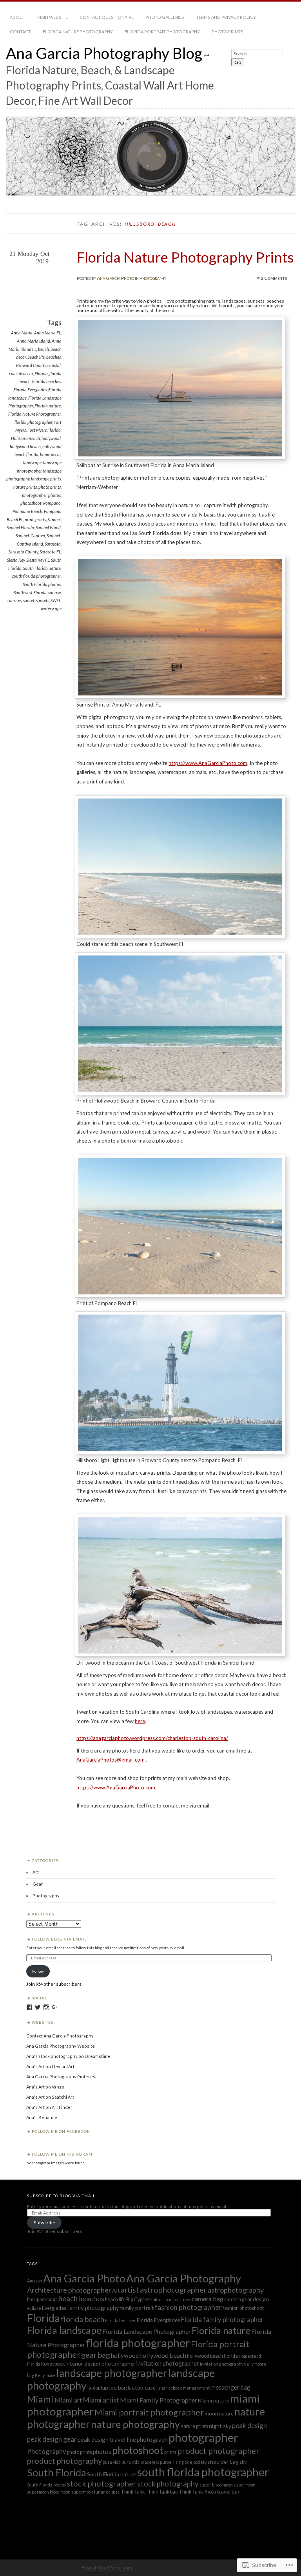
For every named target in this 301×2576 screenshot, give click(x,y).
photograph (152, 2439)
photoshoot (31, 503)
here (140, 1721)
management (196, 2388)
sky (243, 2462)
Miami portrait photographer (149, 2412)
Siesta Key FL (38, 560)
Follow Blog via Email (59, 1939)
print (29, 519)
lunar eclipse (169, 2388)
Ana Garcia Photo (115, 278)
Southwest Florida (30, 592)
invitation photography (222, 2364)
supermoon (245, 2485)
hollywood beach (25, 446)
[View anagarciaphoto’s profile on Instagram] (46, 2007)
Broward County (31, 365)
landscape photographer (112, 2373)
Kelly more (45, 2375)
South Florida (57, 2472)
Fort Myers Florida (44, 430)
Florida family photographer (222, 2319)
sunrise (54, 592)
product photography (64, 2461)
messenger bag (230, 2387)
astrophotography (236, 2290)
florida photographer (33, 422)
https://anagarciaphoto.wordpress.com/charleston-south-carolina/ (152, 1738)
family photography (93, 2308)
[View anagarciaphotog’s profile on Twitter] (38, 2007)
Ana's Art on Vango (45, 2087)
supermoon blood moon (49, 2492)
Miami (40, 2399)
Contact (20, 32)
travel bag (229, 2491)
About (18, 17)
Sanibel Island (48, 527)
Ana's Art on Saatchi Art (50, 2097)
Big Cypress (139, 2299)
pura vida (112, 2462)
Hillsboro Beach (25, 438)
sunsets (43, 600)
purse (166, 2462)
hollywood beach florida (212, 2356)
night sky (220, 2426)
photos (54, 495)
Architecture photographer (69, 2290)
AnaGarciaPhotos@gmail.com (111, 1760)
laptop (94, 2388)
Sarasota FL (50, 552)
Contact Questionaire (107, 17)
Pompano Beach (27, 511)
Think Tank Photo (197, 2492)
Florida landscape (64, 2330)
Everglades (54, 2308)
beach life (36, 357)
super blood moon (216, 2485)
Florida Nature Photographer (34, 414)
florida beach (83, 2319)
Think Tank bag (162, 2492)
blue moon (162, 2299)
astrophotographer (173, 2289)
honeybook (53, 2364)
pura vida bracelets (140, 2462)
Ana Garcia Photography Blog (104, 53)
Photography (153, 278)
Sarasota (53, 544)
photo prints (50, 487)
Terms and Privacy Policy (226, 17)
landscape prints (46, 479)
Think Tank (133, 2492)
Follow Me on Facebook (61, 2131)
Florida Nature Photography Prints (185, 257)
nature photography (135, 2424)
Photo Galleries (165, 17)
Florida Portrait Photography (162, 32)
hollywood (51, 438)
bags (53, 2299)
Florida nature (48, 406)
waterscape (51, 609)
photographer (34, 495)
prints (41, 519)
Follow (38, 1971)
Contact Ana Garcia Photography (60, 2036)
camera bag (208, 2299)
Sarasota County (23, 552)
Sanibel (54, 519)
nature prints (25, 487)
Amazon (35, 2281)
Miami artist (101, 2400)
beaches (53, 357)
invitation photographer (168, 2363)
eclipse (34, 2308)
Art (36, 1872)
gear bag (96, 2355)
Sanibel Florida (20, 527)
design (261, 2299)
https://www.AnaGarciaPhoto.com (208, 763)
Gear (38, 1884)
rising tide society (189, 2462)
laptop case (142, 2387)
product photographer (218, 2451)
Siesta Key (16, 560)
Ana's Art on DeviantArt (50, 2066)
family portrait (137, 2308)
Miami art (68, 2400)
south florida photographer (36, 576)
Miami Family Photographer (159, 2400)
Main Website (53, 17)
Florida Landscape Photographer (147, 2331)
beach (44, 349)
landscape (32, 463)
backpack (37, 2299)
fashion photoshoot (243, 2308)
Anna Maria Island (34, 341)
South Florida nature (42, 568)
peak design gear (52, 2439)
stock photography (168, 2484)
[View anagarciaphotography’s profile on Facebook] (29, 2007)
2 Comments (274, 278)
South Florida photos (42, 584)
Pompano (52, 503)
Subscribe (44, 2223)
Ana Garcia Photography (184, 2278)
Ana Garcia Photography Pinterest (62, 2077)
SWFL (56, 600)
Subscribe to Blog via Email (61, 2196)
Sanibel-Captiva (30, 536)
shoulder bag (223, 2462)
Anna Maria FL (47, 333)
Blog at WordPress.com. (107, 2568)
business (182, 2299)
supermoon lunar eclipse (96, 2492)
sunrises (15, 600)
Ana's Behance (42, 2117)
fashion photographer (188, 2307)
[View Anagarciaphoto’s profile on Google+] (54, 2007)
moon (211, 2413)
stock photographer (102, 2483)
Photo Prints (228, 32)
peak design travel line (107, 2439)
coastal (54, 365)
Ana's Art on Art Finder (49, 2107)
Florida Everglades (30, 390)
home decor (50, 454)
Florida (41, 373)
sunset (29, 600)
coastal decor (21, 373)
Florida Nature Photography (78, 32)
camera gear (238, 2299)
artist (130, 2290)
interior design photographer (100, 2363)
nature (226, 2414)
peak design (249, 2425)
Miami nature (214, 2400)
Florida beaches (46, 381)
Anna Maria (22, 333)
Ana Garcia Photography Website (61, 2046)
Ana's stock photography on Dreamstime (68, 2056)
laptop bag (114, 2387)
